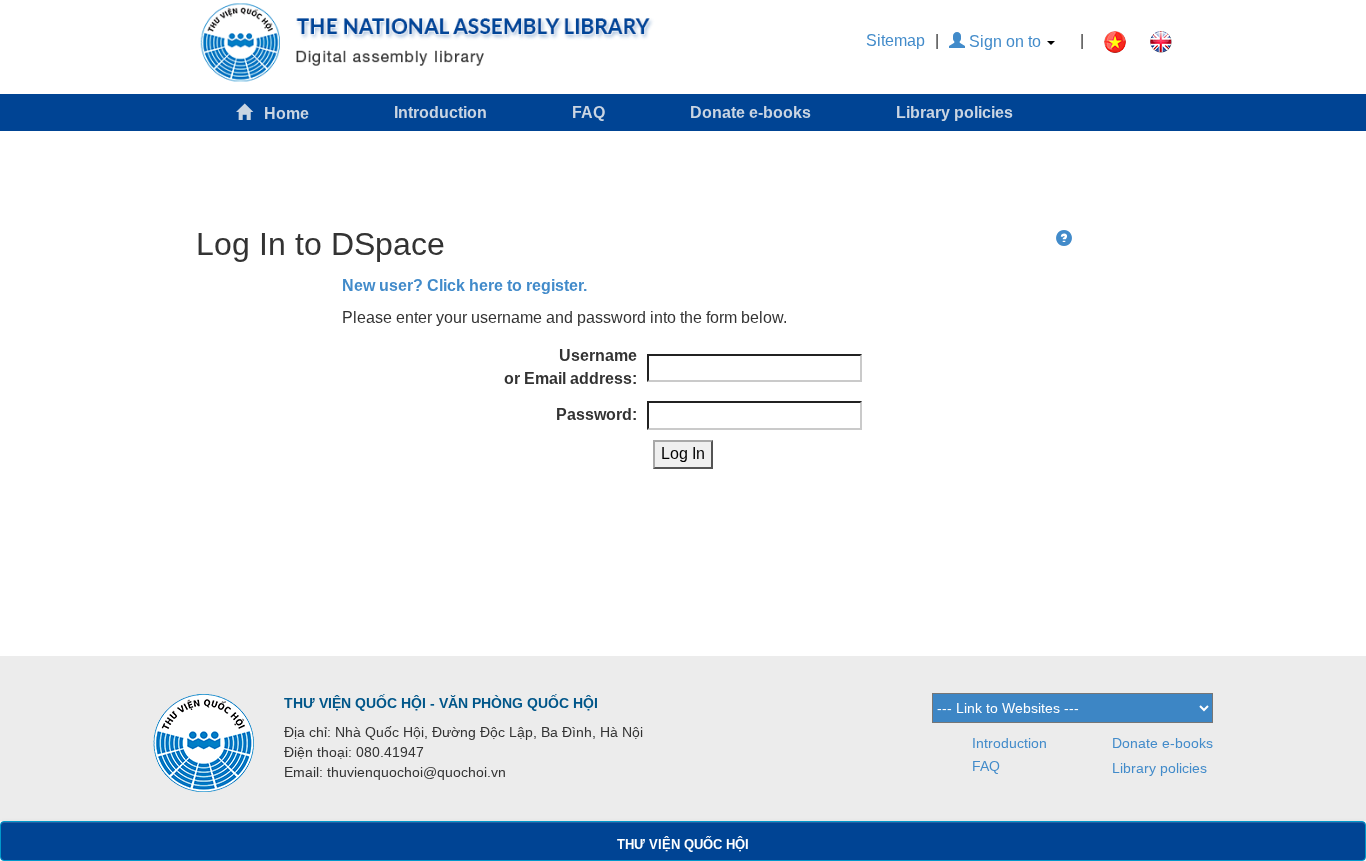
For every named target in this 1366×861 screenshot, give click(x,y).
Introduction (440, 112)
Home (280, 113)
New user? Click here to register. (464, 285)
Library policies (954, 112)
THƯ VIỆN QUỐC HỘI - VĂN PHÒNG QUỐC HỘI (441, 703)
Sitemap (895, 40)
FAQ (588, 112)
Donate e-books (750, 112)
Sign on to (1005, 41)
